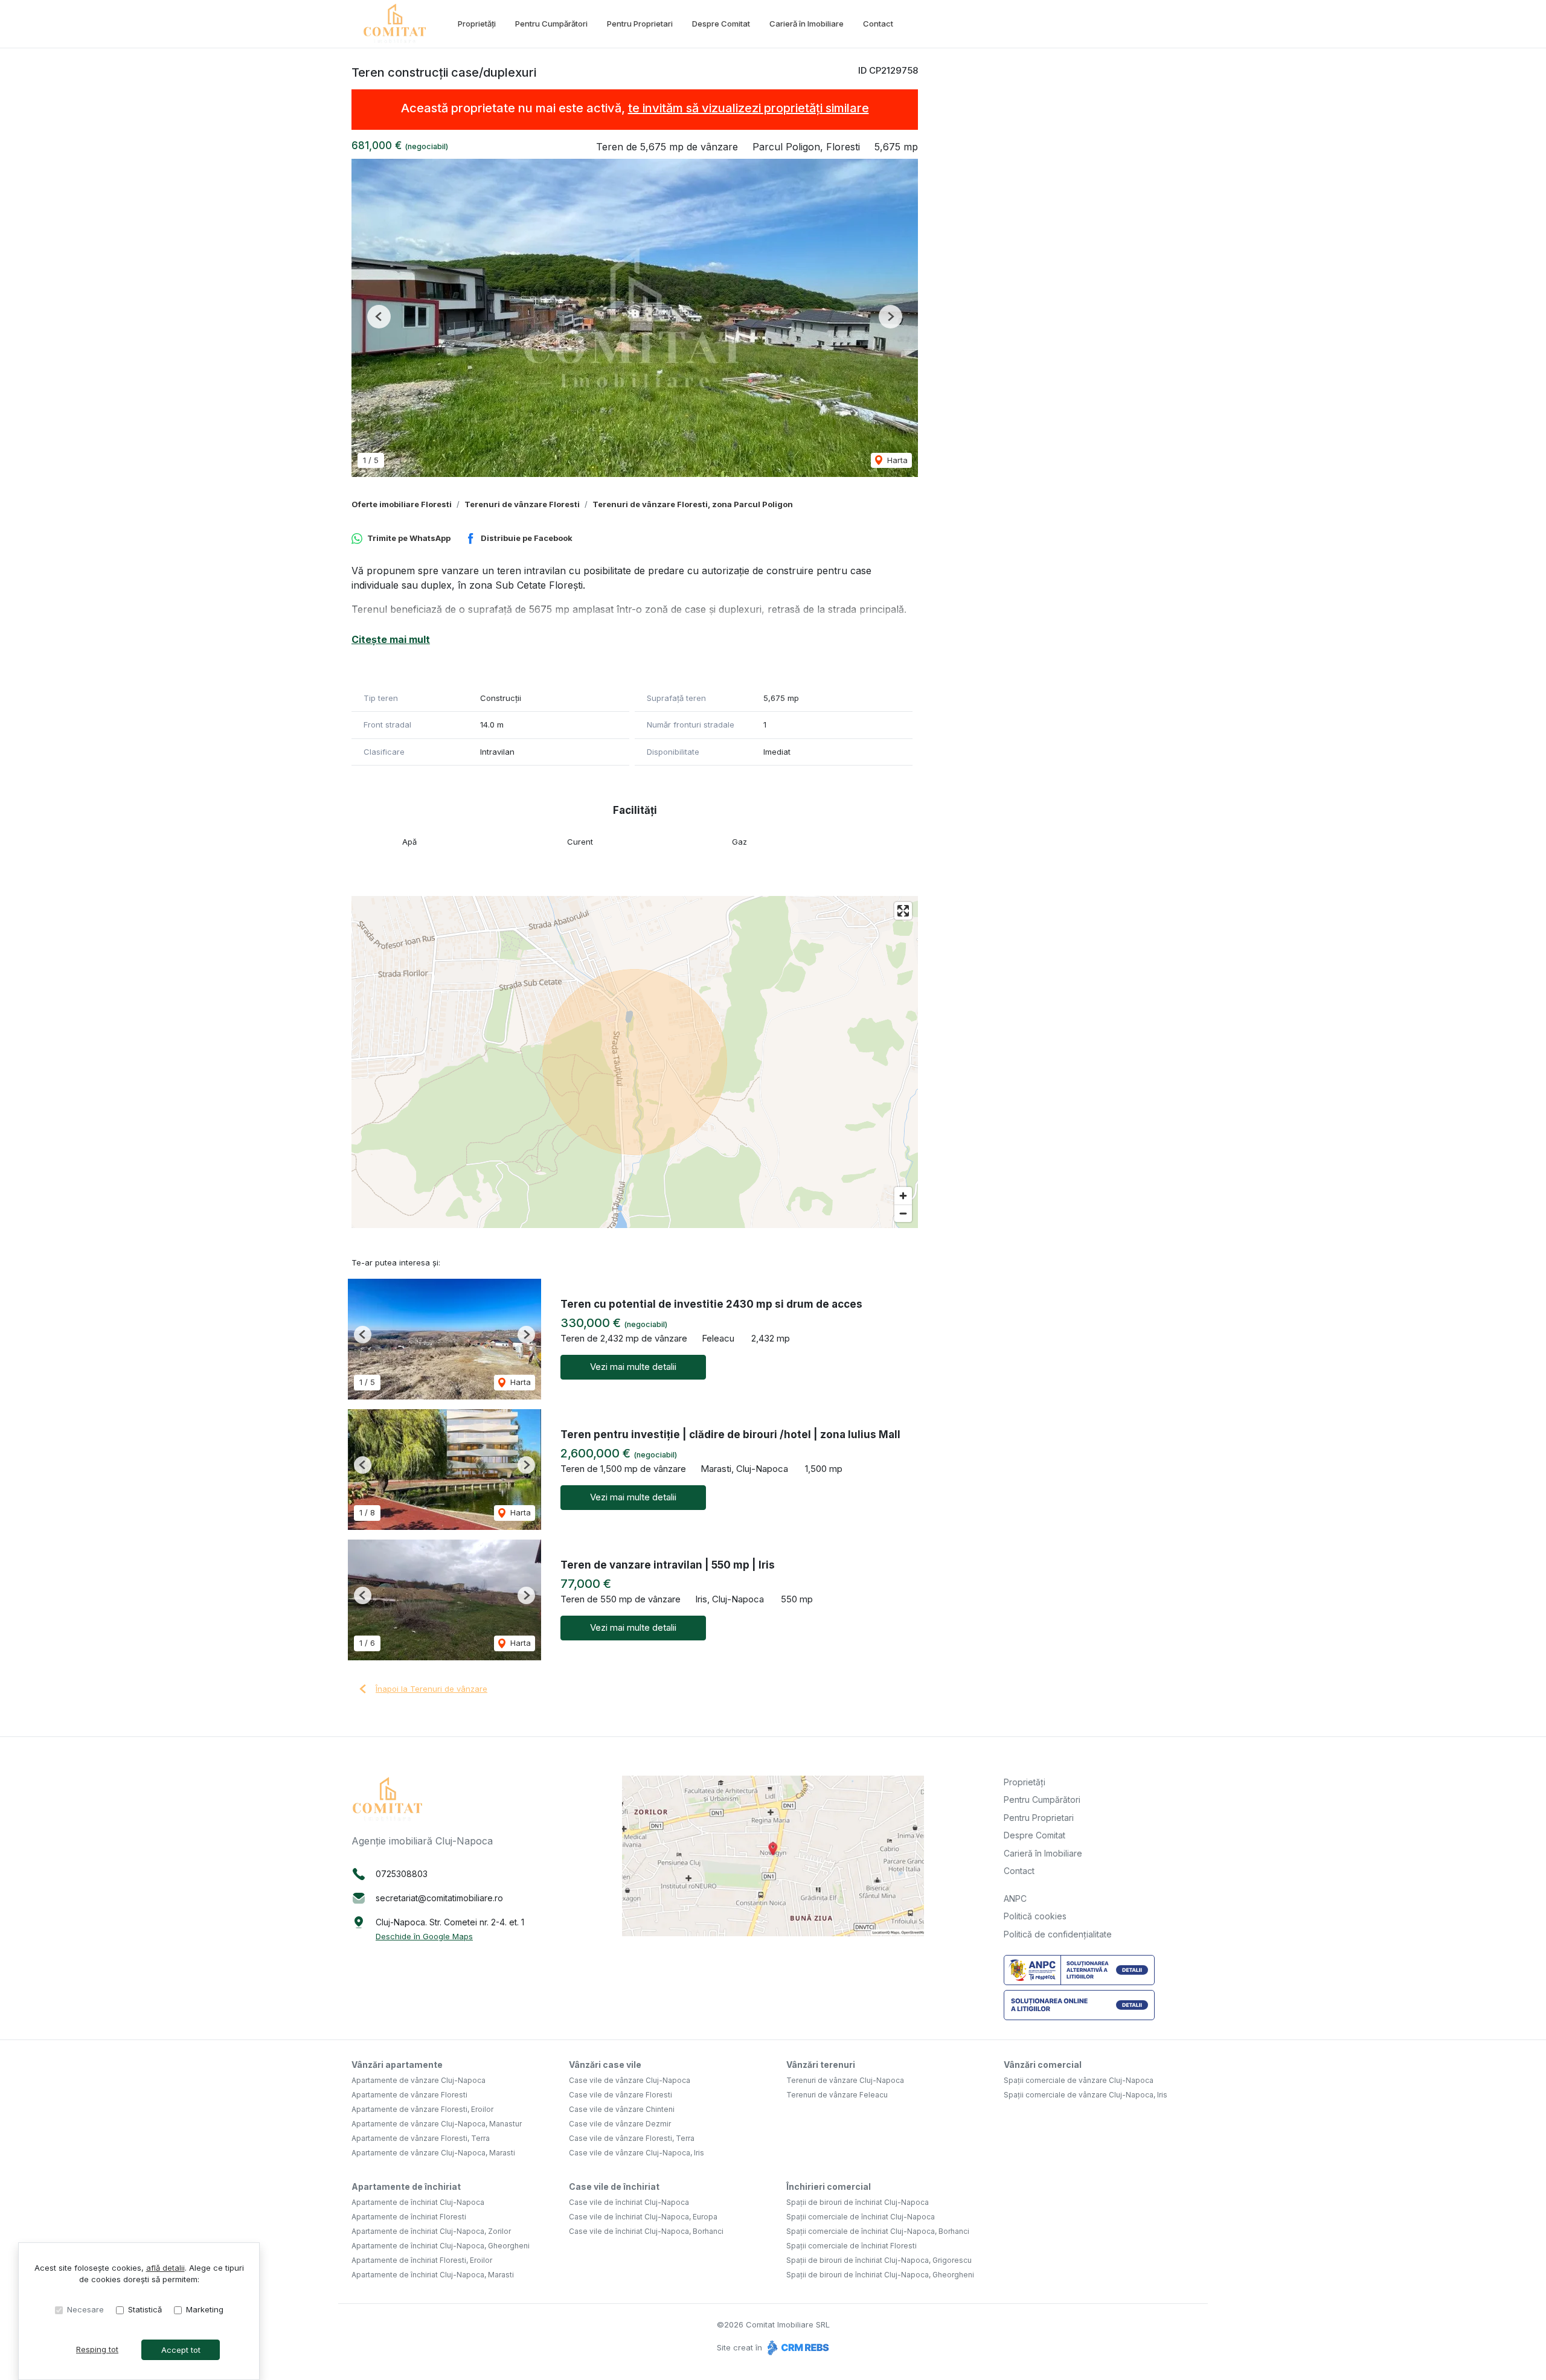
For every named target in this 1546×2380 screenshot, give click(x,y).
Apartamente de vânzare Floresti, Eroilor (422, 2109)
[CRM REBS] (797, 2347)
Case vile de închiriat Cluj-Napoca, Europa (643, 2217)
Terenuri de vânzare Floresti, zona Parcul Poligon (693, 504)
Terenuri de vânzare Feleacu (837, 2095)
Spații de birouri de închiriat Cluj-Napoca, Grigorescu (879, 2260)
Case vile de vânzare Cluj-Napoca (630, 2080)
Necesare (85, 2309)
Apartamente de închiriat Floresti (409, 2217)
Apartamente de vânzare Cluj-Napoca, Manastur (437, 2124)
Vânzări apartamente (397, 2065)
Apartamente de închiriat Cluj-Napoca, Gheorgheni (441, 2246)
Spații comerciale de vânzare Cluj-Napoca (1079, 2080)
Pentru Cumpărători (551, 24)
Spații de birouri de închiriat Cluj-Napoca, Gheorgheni (880, 2275)
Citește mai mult (391, 639)
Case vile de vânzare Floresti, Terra (632, 2138)
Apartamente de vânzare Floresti (409, 2095)
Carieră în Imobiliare (807, 24)
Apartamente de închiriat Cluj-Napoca (418, 2202)
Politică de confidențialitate (1058, 1934)
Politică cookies (1035, 1916)
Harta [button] (896, 460)
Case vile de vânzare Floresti (621, 2095)
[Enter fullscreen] (903, 911)
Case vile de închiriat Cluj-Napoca (629, 2202)
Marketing (205, 2309)
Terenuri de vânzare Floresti (522, 504)
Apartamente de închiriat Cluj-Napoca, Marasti (433, 2275)
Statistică (145, 2309)
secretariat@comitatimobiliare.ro (439, 1898)
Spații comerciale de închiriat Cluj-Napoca (861, 2217)
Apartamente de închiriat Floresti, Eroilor (422, 2260)
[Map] (635, 1062)
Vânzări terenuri (821, 2065)
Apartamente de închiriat (406, 2186)
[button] (379, 317)
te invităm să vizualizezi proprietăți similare (749, 108)
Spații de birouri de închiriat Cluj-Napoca (858, 2202)
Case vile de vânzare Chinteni (622, 2109)
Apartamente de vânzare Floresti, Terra (421, 2138)
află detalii (165, 2268)
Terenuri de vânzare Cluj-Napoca (845, 2080)
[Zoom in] (903, 1196)
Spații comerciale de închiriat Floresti (852, 2246)
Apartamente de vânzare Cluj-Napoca (419, 2080)
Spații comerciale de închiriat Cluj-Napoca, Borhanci (878, 2231)
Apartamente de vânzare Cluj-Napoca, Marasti (433, 2153)
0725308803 (402, 1874)
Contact (878, 24)
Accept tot (181, 2350)
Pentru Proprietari (640, 24)
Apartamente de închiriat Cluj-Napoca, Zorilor (431, 2231)
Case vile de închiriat (614, 2186)
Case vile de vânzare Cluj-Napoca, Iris (637, 2153)
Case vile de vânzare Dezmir (620, 2124)
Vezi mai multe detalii (633, 1367)
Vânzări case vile (605, 2065)
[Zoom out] (903, 1213)
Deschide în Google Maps (424, 1936)
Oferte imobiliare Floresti (402, 504)
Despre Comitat (721, 24)
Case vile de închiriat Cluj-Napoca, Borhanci (646, 2231)
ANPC (1015, 1899)
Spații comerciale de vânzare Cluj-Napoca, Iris (1086, 2095)
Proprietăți (477, 24)
